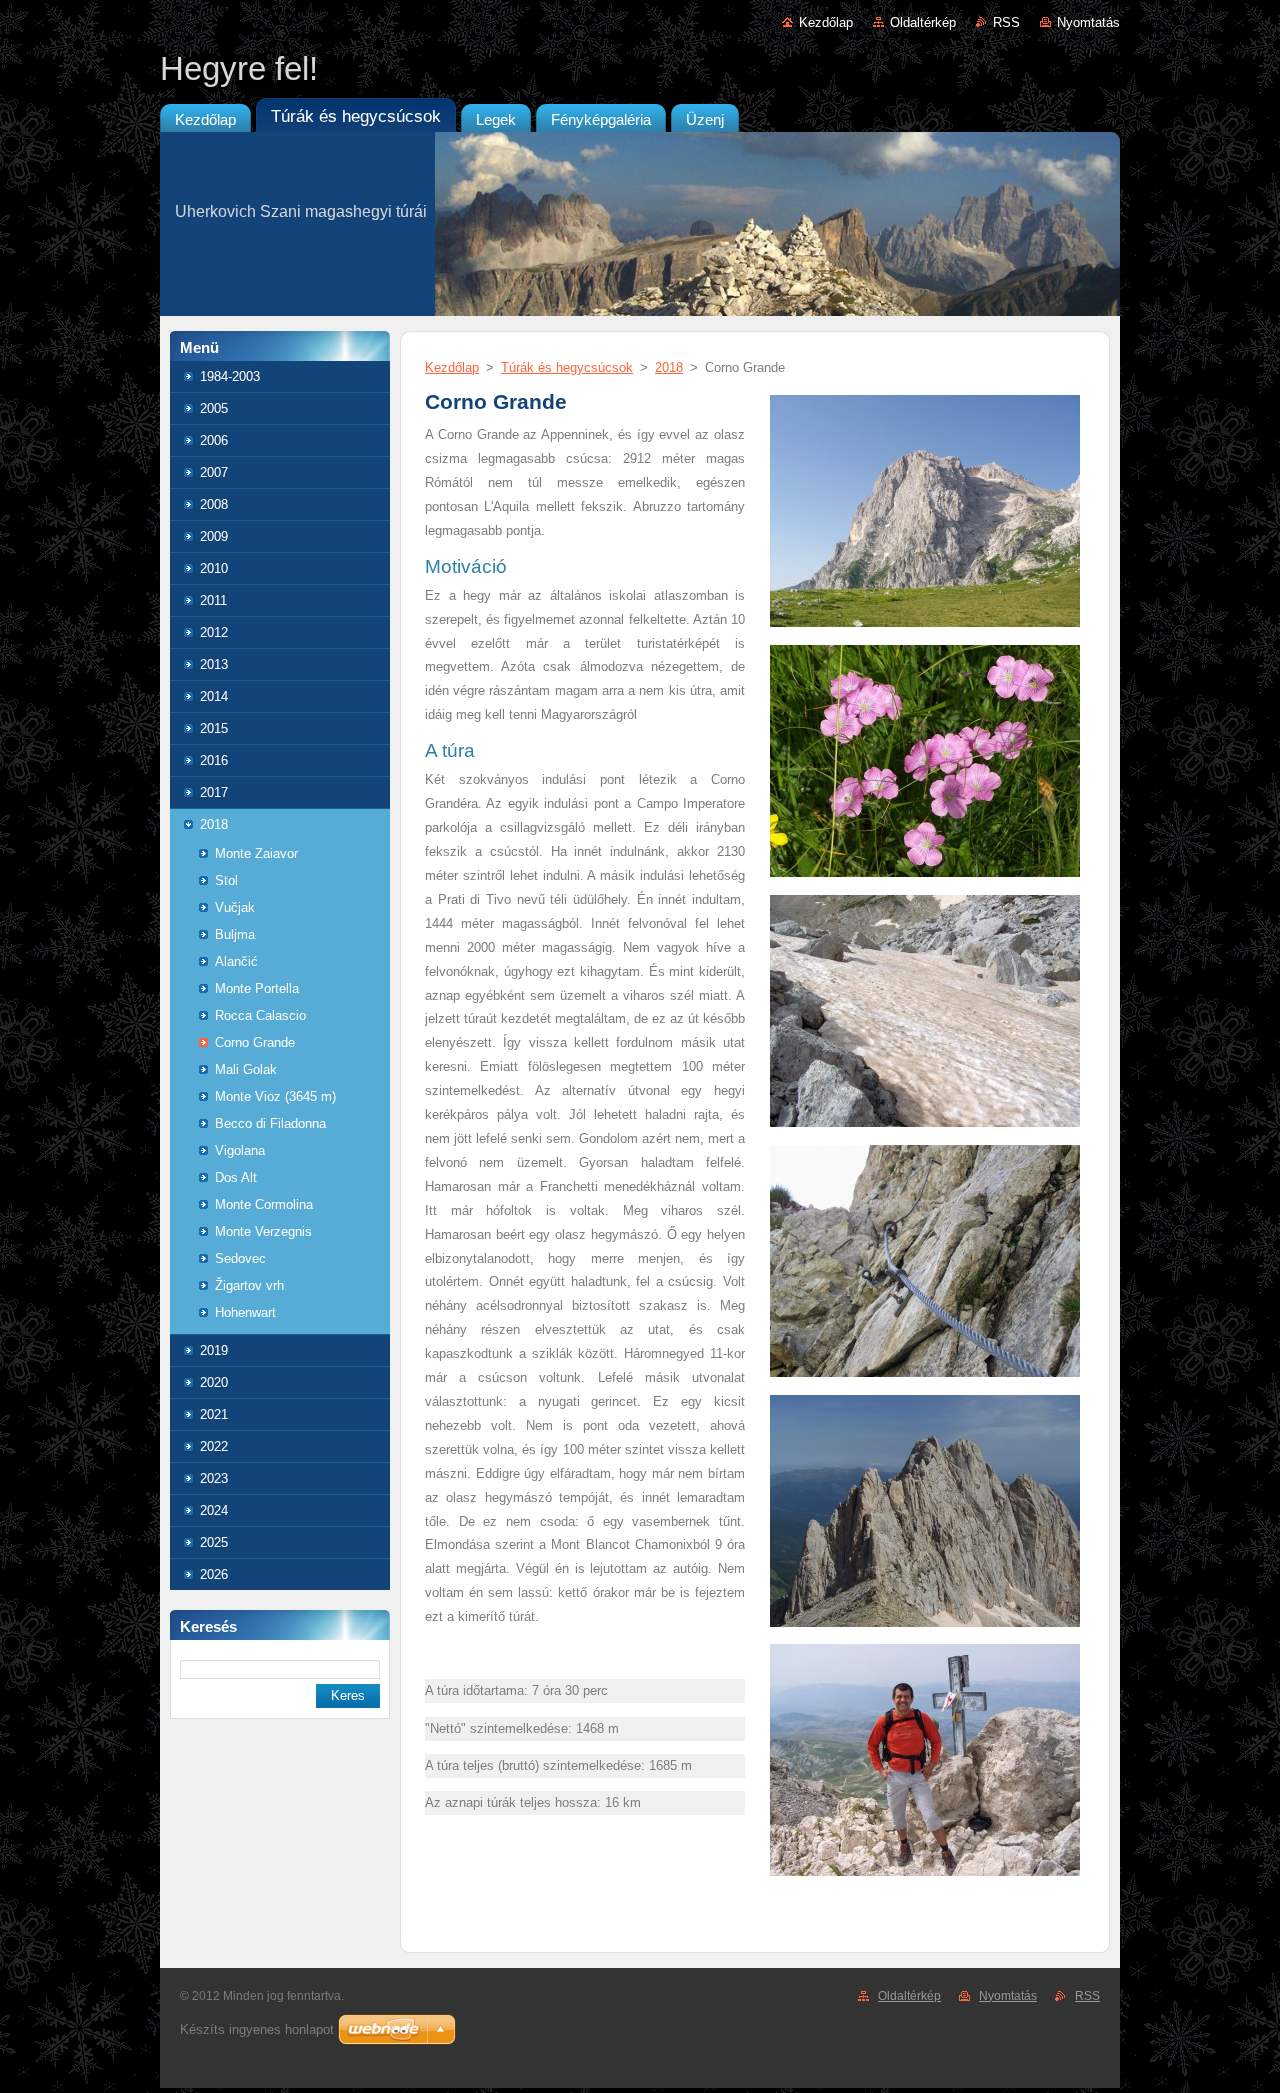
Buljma (235, 934)
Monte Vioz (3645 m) (275, 1096)
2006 (214, 440)
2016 (214, 760)
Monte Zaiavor (256, 853)
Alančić (236, 961)
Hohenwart (245, 1312)
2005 (214, 408)
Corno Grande (255, 1042)
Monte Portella (257, 988)
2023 (214, 1478)
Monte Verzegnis (263, 1231)
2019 (214, 1350)
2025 (214, 1542)
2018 (214, 824)
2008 (214, 504)
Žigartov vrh (249, 1285)
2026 (214, 1574)
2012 (214, 632)
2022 (214, 1446)
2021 (214, 1414)
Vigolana (240, 1150)
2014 (214, 696)
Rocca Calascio (260, 1015)
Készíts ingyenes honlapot (257, 2029)
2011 (213, 600)
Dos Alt (236, 1177)
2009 (214, 536)
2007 (214, 472)
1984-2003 (230, 376)
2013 (214, 664)
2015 (214, 728)
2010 (214, 568)
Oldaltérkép (923, 22)
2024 (214, 1510)
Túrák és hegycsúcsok (567, 367)
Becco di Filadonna (270, 1123)
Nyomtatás (1088, 22)
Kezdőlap (826, 22)
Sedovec (240, 1258)
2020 (214, 1382)
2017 (214, 792)
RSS (1006, 22)
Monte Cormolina (264, 1204)
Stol (226, 880)
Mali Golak (246, 1069)
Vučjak (235, 907)
